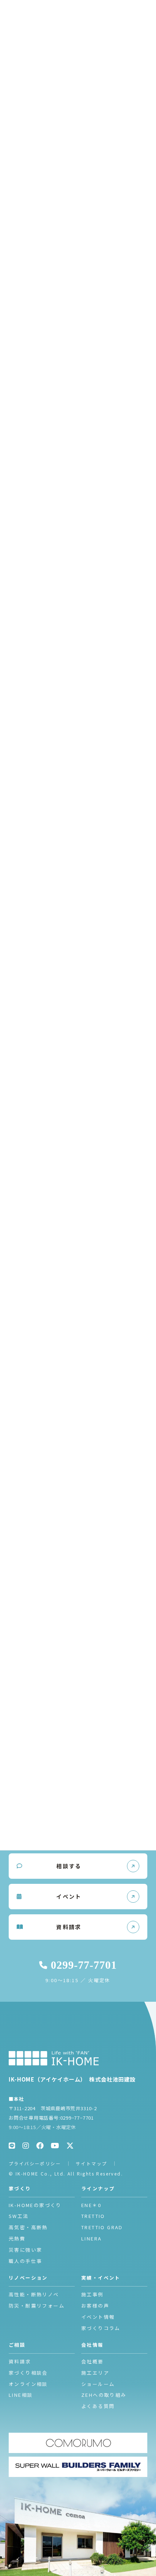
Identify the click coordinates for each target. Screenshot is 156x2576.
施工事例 (93, 2294)
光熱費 (17, 2238)
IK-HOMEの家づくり (35, 2205)
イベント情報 (98, 2317)
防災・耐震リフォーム (37, 2306)
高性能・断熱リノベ (34, 2294)
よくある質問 (98, 2406)
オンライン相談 (28, 2384)
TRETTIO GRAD (102, 2227)
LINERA (91, 2238)
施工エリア (95, 2373)
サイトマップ (91, 2163)
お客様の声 (95, 2306)
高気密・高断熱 (28, 2227)
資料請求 (20, 2361)
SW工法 (19, 2216)
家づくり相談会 (28, 2373)
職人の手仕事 (25, 2261)
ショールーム (98, 2384)
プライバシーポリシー (35, 2163)
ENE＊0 (91, 2205)
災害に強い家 (25, 2250)
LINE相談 (21, 2395)
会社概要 (93, 2361)
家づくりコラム (101, 2328)
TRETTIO (93, 2216)
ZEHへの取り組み (104, 2395)
